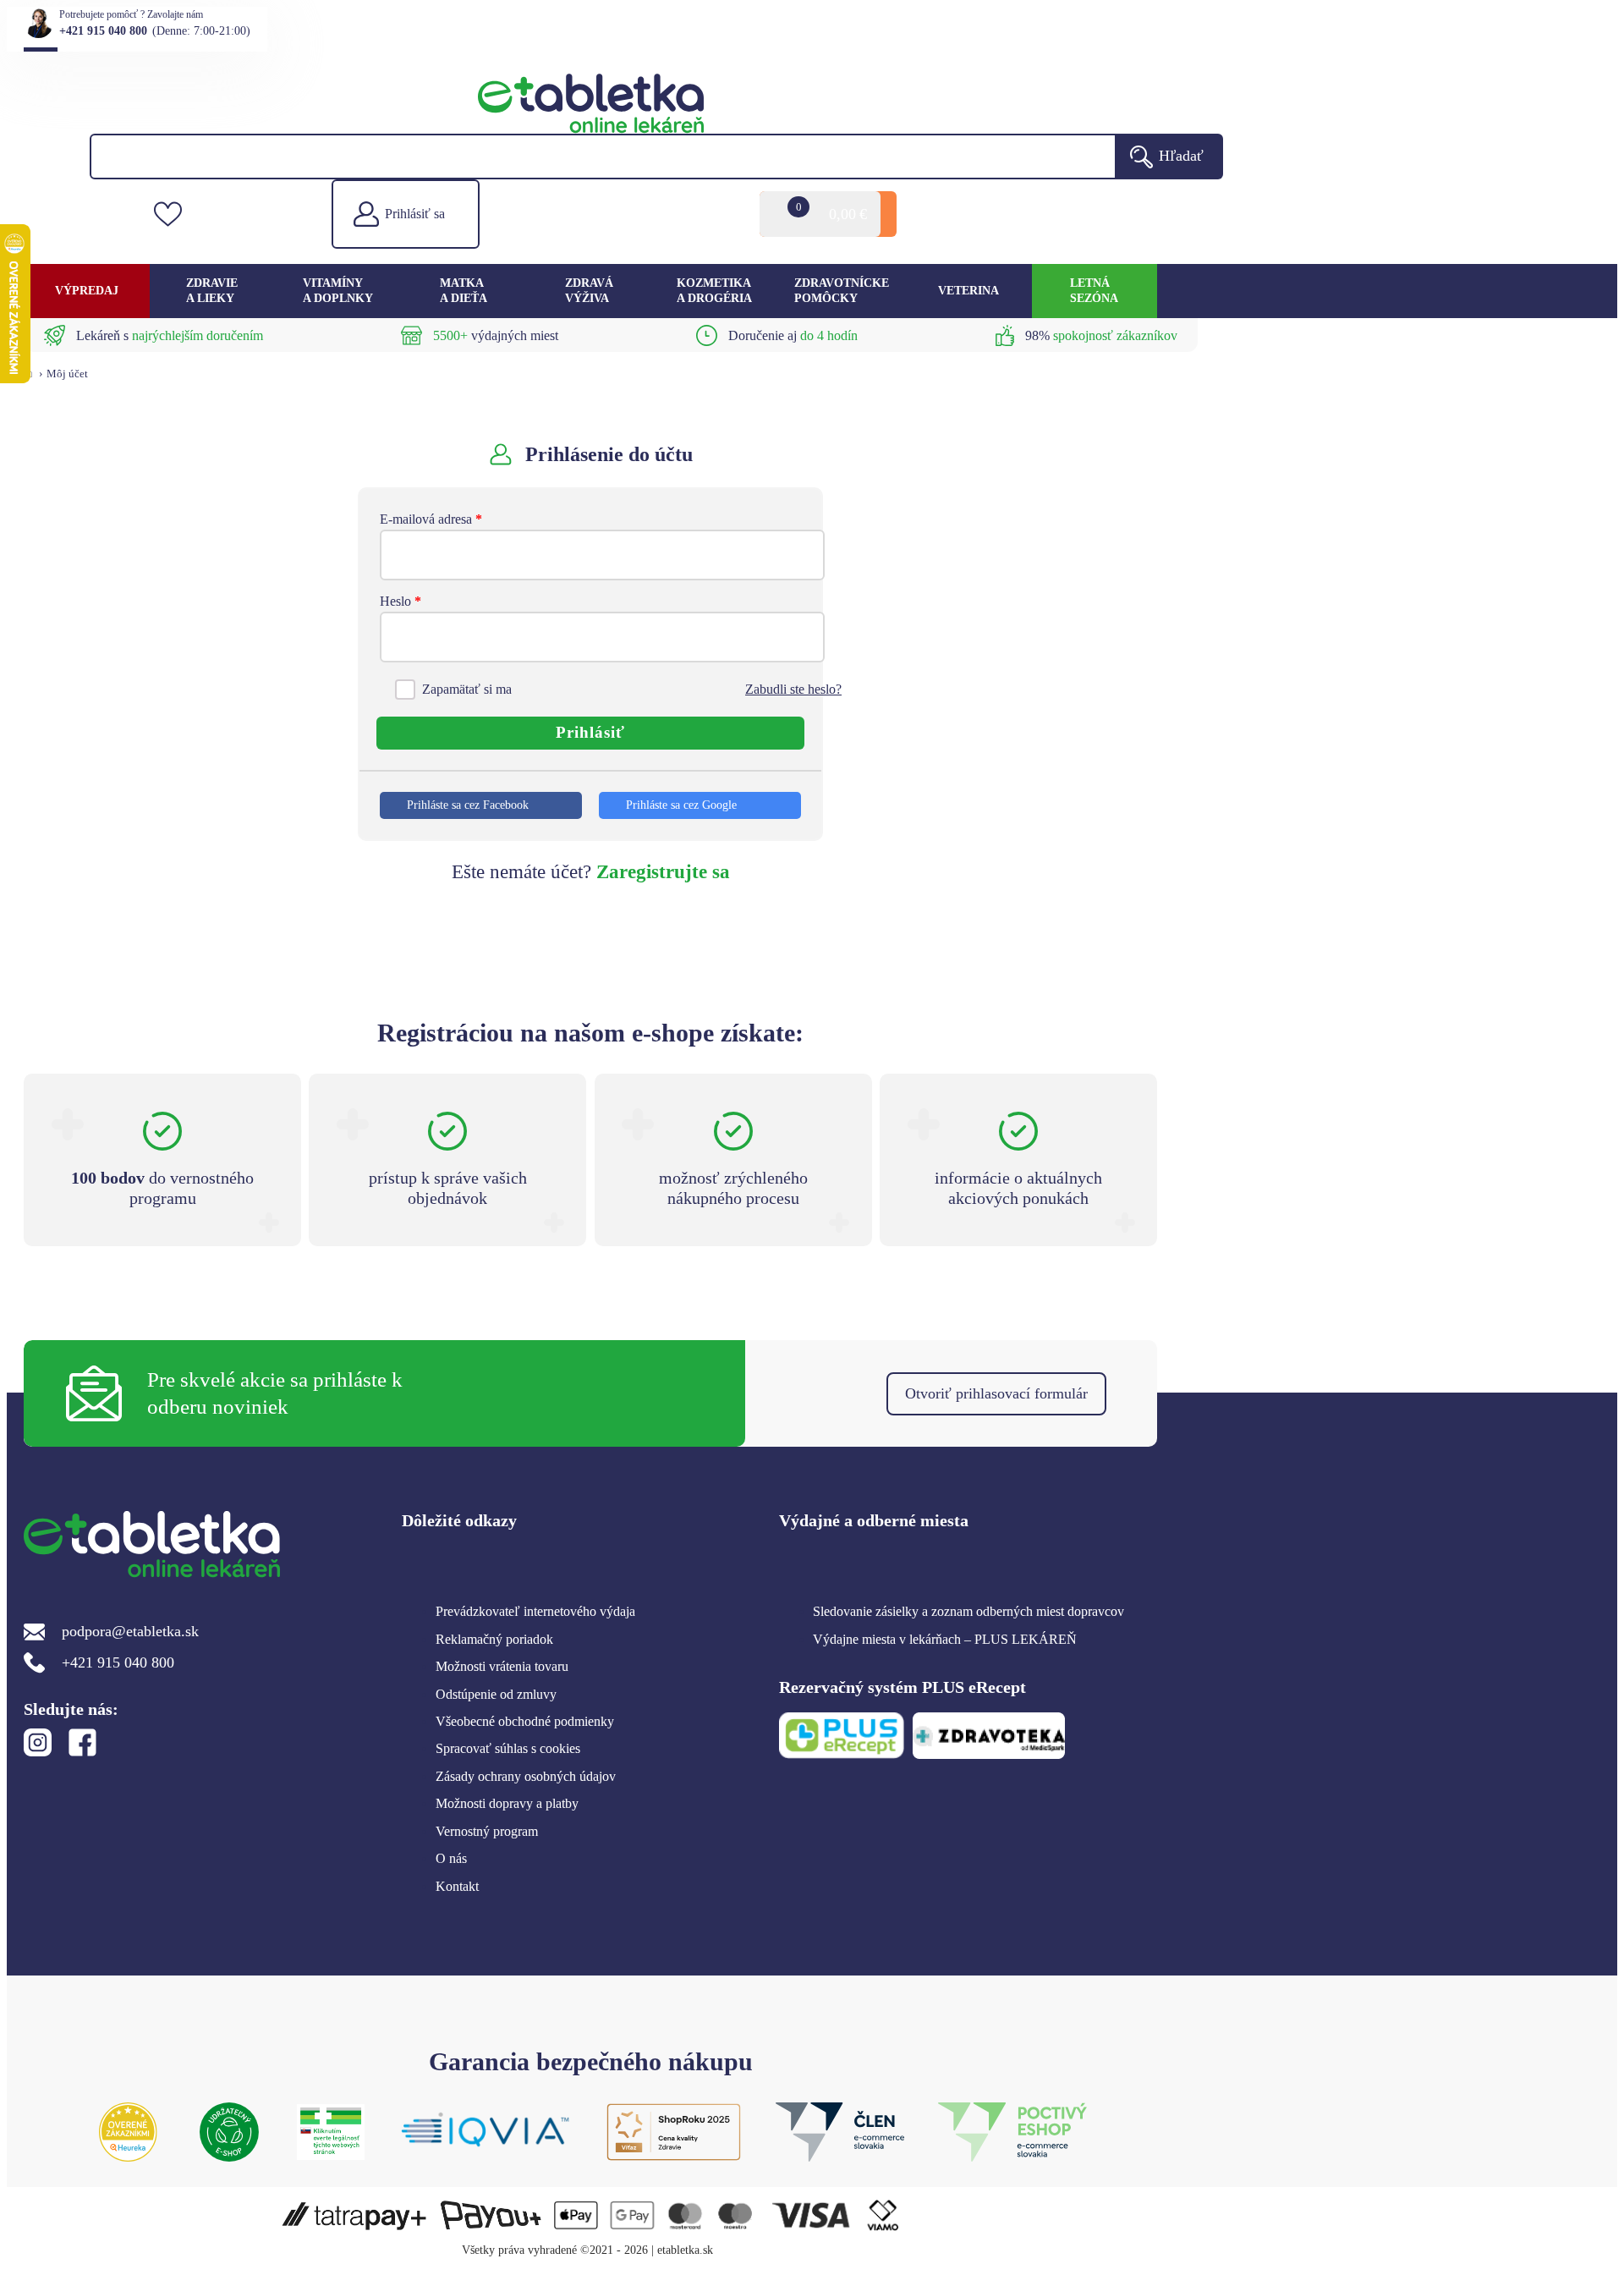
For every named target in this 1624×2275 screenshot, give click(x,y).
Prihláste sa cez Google (681, 805)
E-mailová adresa (431, 519)
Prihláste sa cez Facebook (468, 805)
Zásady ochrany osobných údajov (526, 1776)
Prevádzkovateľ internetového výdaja (535, 1611)
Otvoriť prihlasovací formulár (996, 1393)
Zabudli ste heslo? (793, 689)
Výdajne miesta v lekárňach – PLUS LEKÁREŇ (945, 1639)
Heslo (401, 601)
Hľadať (1181, 156)
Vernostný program (487, 1831)
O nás (451, 1858)
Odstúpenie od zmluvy (496, 1694)
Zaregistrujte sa (663, 872)
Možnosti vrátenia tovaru (502, 1666)
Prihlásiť (590, 732)
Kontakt (457, 1886)
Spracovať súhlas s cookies (508, 1748)
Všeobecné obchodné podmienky (525, 1721)
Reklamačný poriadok (494, 1639)
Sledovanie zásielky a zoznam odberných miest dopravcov (968, 1611)
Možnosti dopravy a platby (507, 1803)
